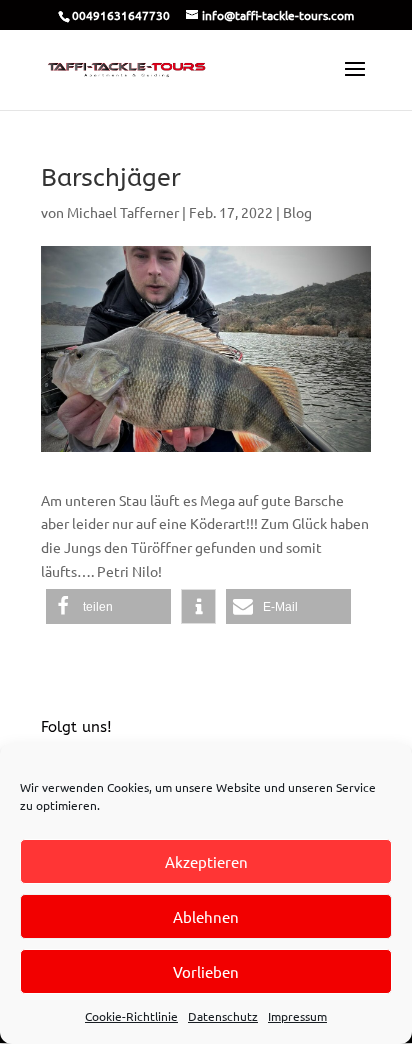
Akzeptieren (206, 861)
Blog (297, 212)
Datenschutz (223, 1016)
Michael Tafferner (123, 212)
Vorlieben (206, 971)
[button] (108, 606)
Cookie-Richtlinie (131, 1016)
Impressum (297, 1016)
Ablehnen (206, 916)
